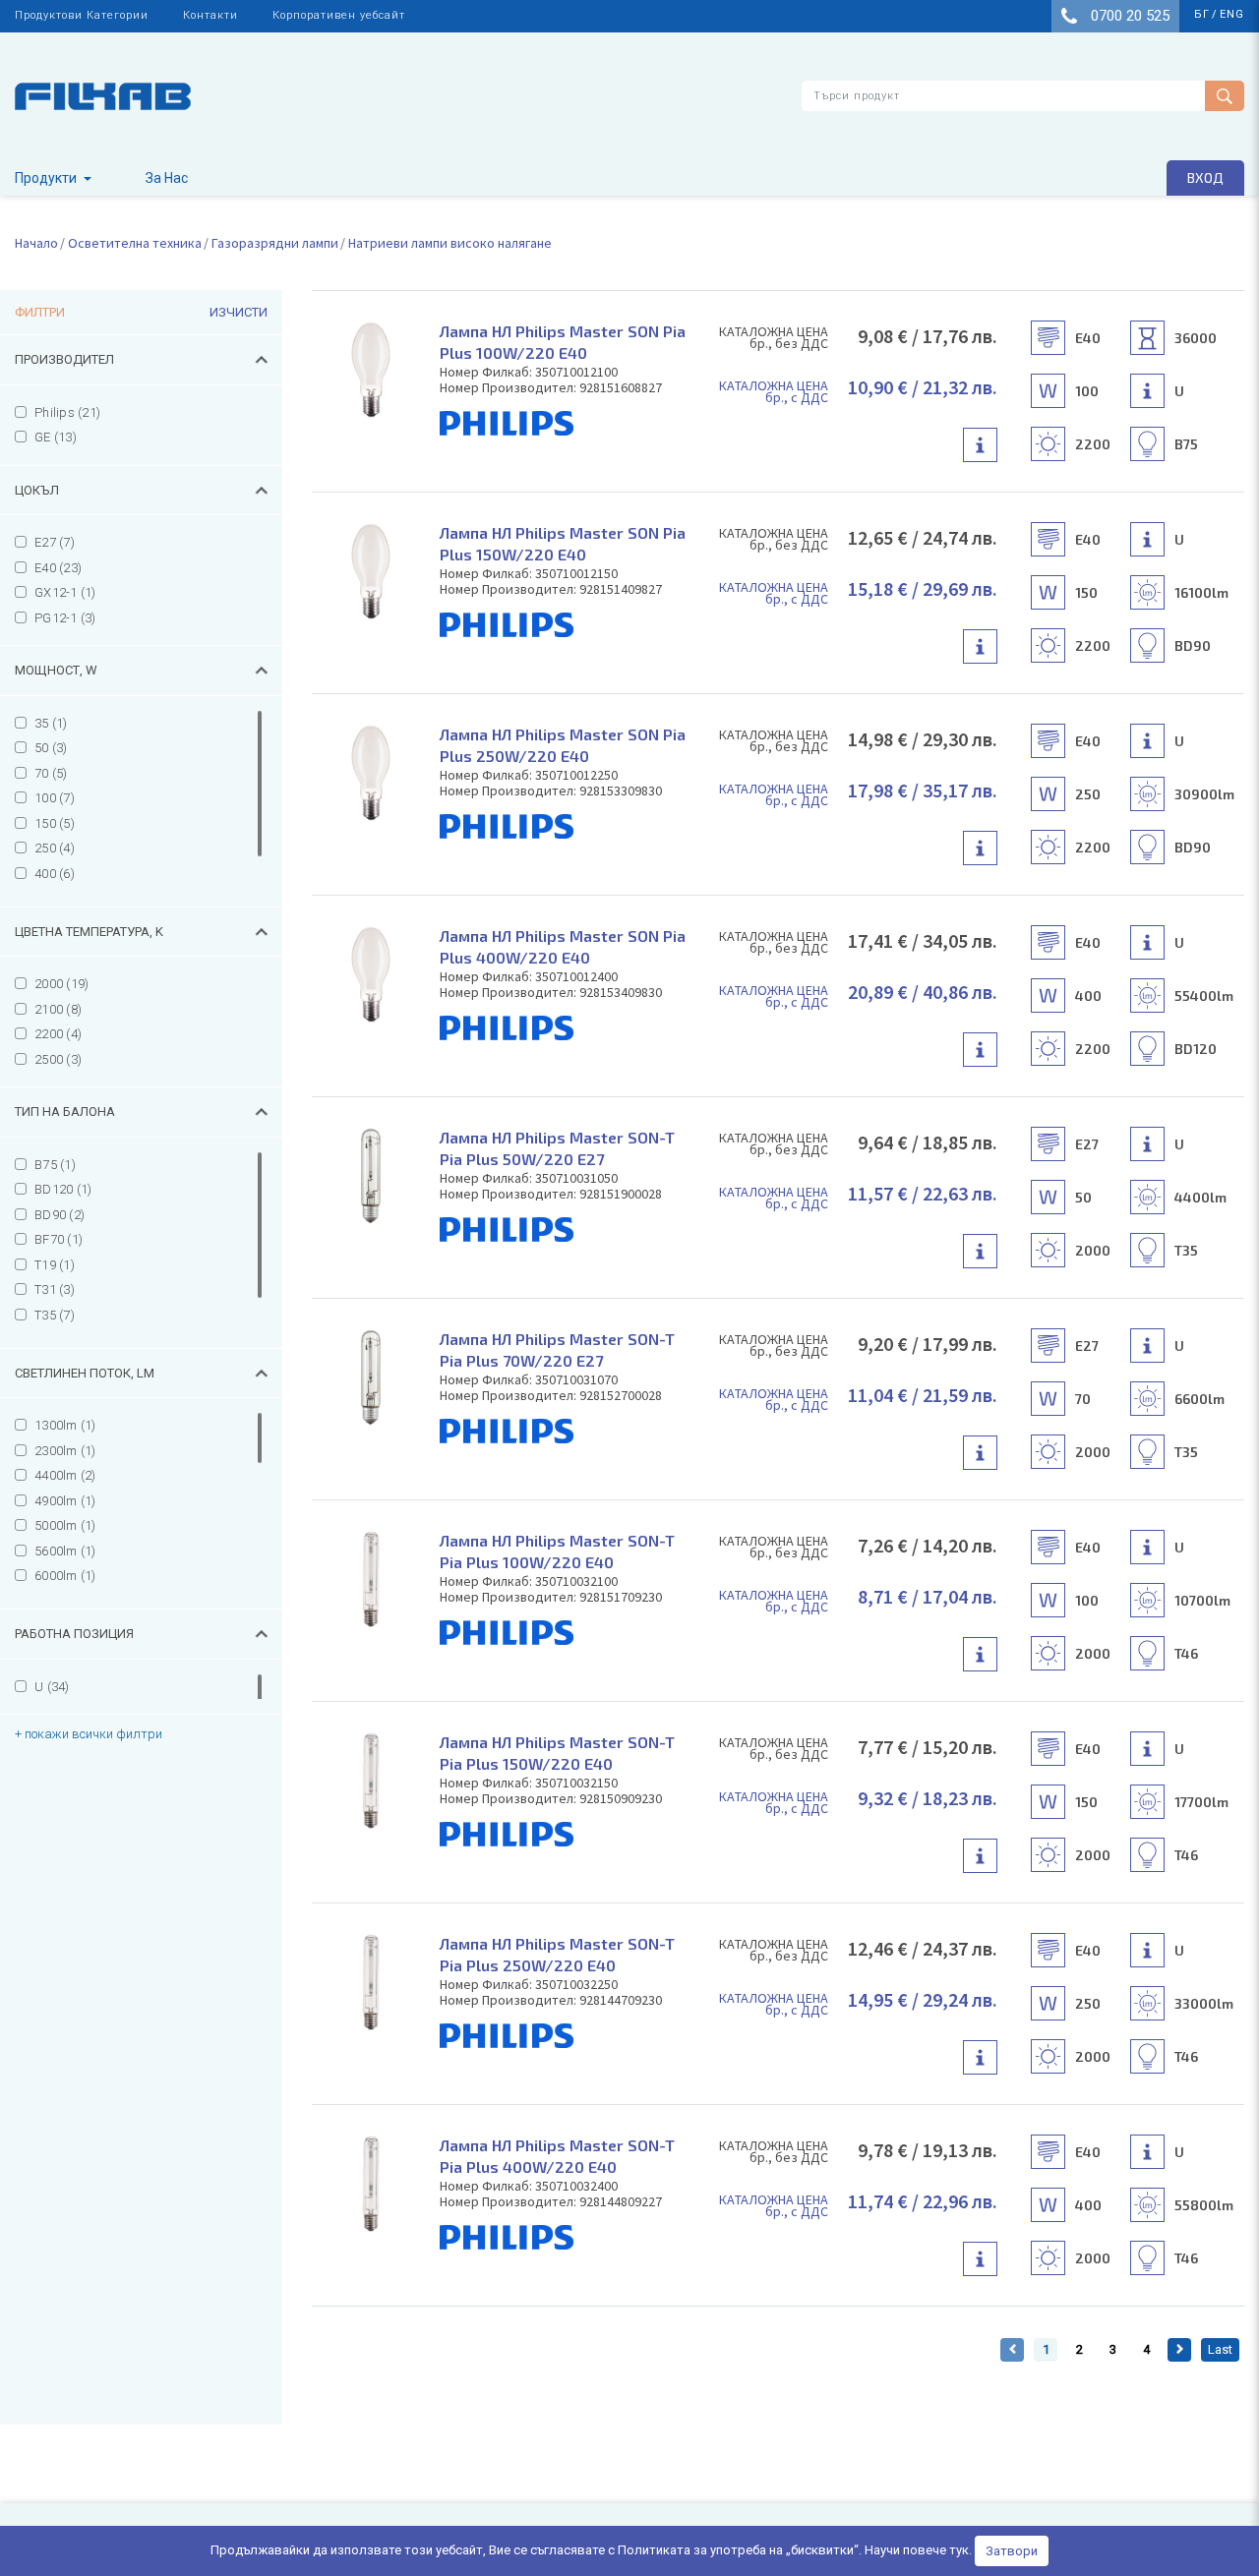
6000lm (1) (65, 1576)
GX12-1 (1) (65, 592)
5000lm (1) (65, 1525)
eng (1232, 14)
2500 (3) (58, 1059)
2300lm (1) (65, 1451)
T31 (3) (55, 1289)
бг (1202, 14)
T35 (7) (55, 1315)
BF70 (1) (59, 1239)
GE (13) (56, 437)
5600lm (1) (65, 1551)
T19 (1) (55, 1265)
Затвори (1012, 2551)
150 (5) (55, 823)
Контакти (210, 15)
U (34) (52, 1687)
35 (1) (51, 723)
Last (1220, 2349)
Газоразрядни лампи (275, 243)
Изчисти (239, 312)
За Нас (167, 178)
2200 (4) (58, 1034)
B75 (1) (55, 1165)
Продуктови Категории (82, 15)
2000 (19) (61, 984)
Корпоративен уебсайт (339, 15)
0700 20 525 (1128, 16)
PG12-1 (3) (65, 618)
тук (959, 2550)
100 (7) (55, 798)
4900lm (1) (65, 1501)
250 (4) (55, 848)
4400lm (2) (65, 1475)
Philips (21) (67, 412)
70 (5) (51, 773)
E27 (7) (55, 542)
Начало (36, 243)
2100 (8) (58, 1009)
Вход (1205, 177)
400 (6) (55, 874)
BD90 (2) (60, 1215)
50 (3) (51, 748)
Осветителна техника (135, 243)
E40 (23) (58, 568)
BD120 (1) (63, 1189)
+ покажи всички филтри (89, 1734)
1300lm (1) (65, 1425)
